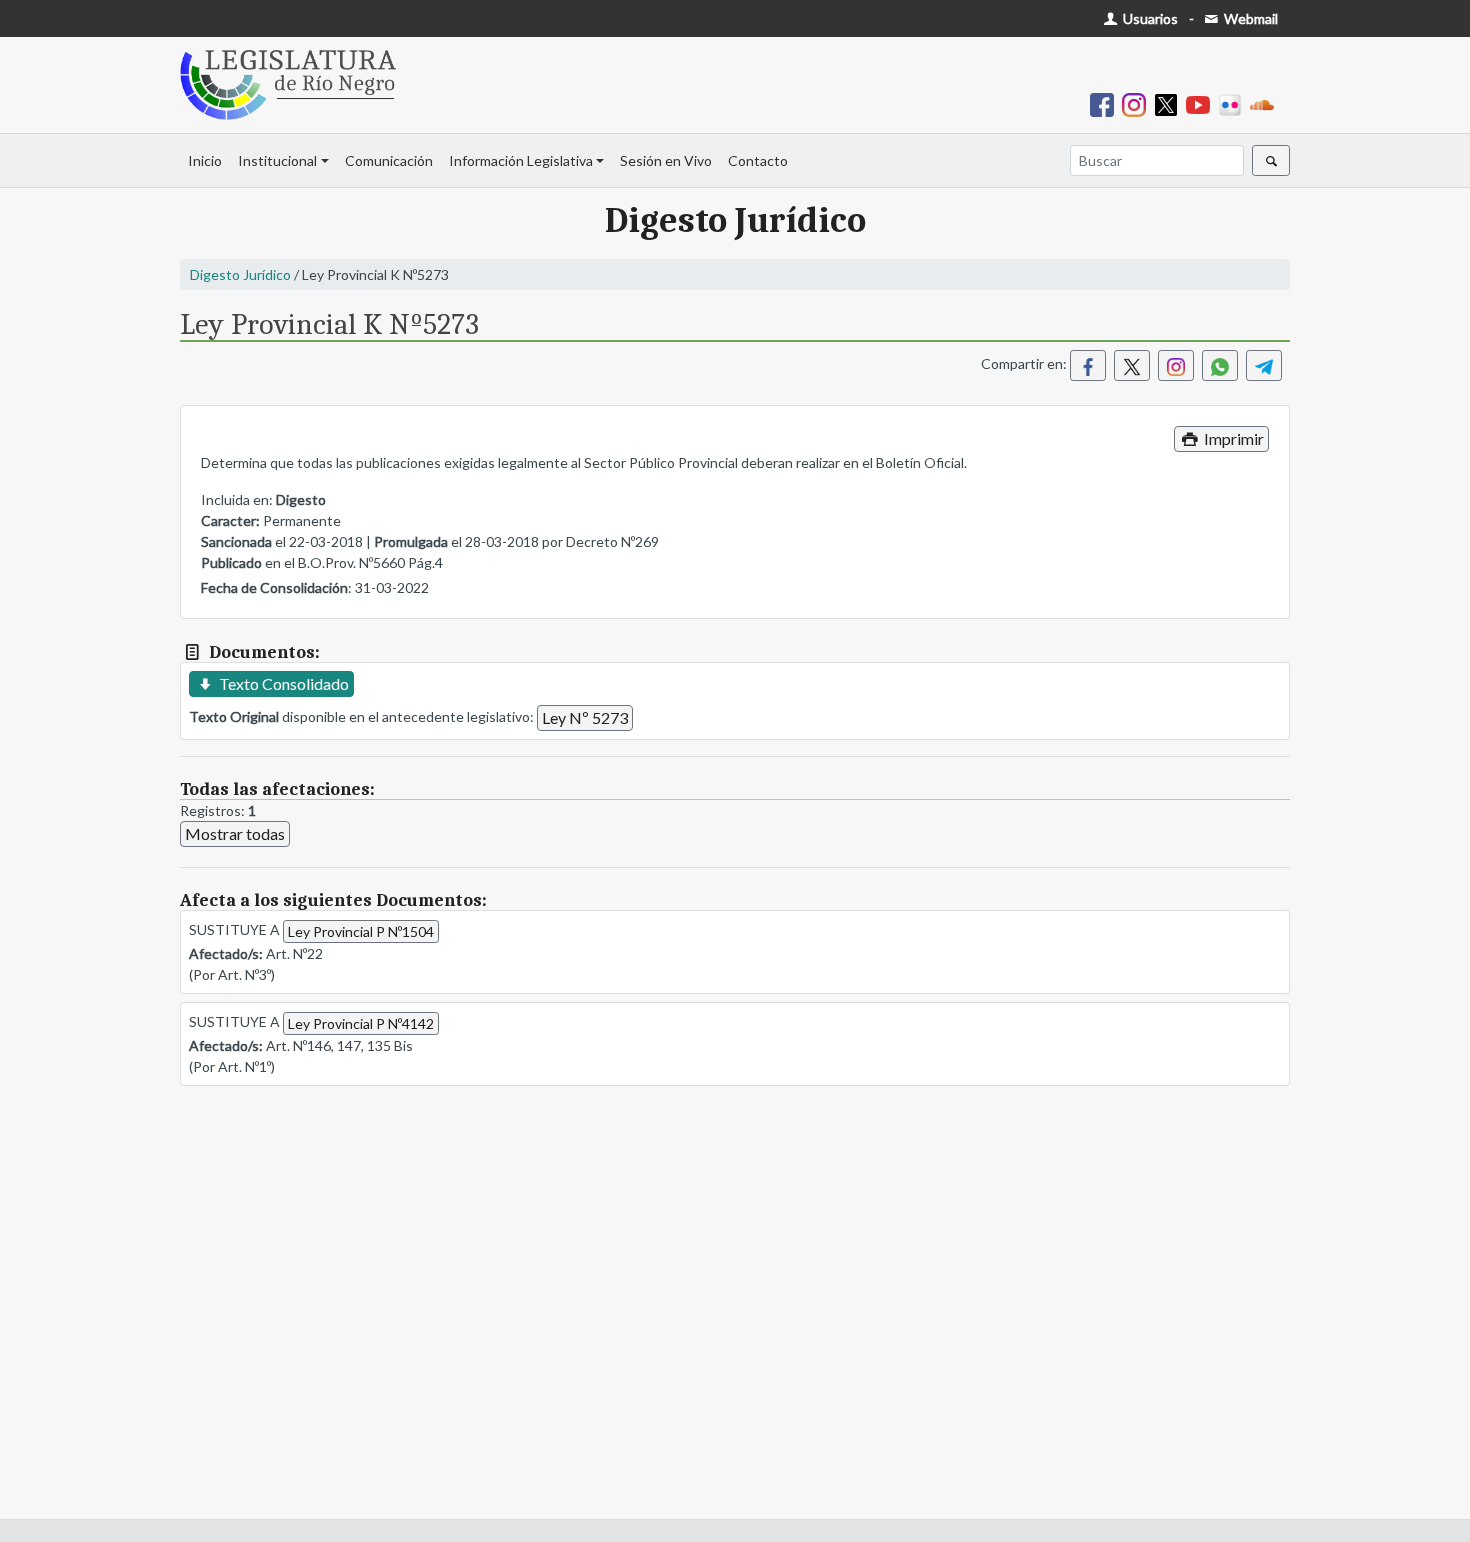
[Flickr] (1234, 103)
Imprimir (1232, 438)
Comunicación (389, 160)
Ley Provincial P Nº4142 (361, 1023)
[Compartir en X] (1132, 365)
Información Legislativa (521, 160)
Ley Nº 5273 (585, 717)
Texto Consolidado (282, 683)
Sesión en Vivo (666, 160)
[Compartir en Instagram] (1176, 365)
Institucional (277, 160)
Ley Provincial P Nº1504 (361, 931)
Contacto (758, 160)
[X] (1170, 103)
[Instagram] (1138, 103)
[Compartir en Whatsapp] (1220, 365)
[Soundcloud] (1266, 103)
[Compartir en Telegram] (1264, 365)
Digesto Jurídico (240, 274)
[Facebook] (1106, 103)
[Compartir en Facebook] (1088, 365)
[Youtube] (1202, 103)
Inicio (205, 160)
